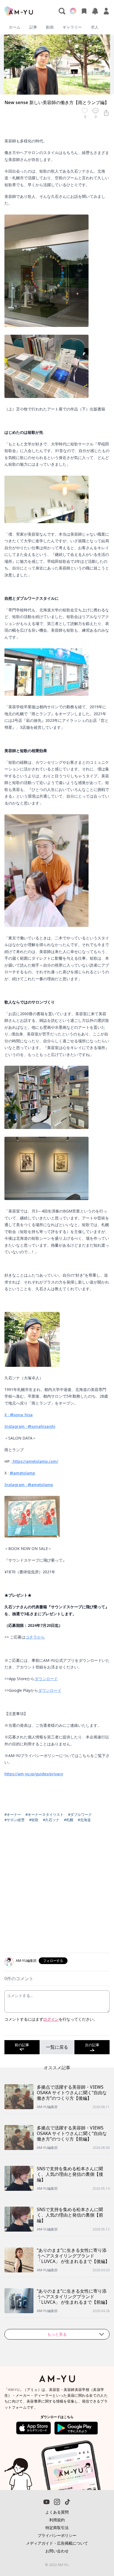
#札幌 (69, 1820)
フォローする (53, 1961)
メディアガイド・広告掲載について (57, 2543)
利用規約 (57, 2520)
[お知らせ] (95, 11)
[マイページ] (106, 11)
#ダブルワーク (80, 1814)
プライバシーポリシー (57, 2535)
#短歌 (34, 1820)
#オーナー (13, 1814)
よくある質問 (57, 2512)
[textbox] (57, 969)
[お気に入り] (84, 11)
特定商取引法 (57, 2528)
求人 (95, 27)
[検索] (62, 11)
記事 (33, 27)
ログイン (51, 2019)
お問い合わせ (57, 2551)
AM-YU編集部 (26, 1961)
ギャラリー (72, 27)
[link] (97, 2555)
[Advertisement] (57, 1891)
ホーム (15, 27)
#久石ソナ (51, 1820)
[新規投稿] (73, 11)
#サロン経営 (15, 1820)
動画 (50, 27)
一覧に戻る (57, 2047)
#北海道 (84, 1820)
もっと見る (57, 2334)
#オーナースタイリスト (45, 1814)
